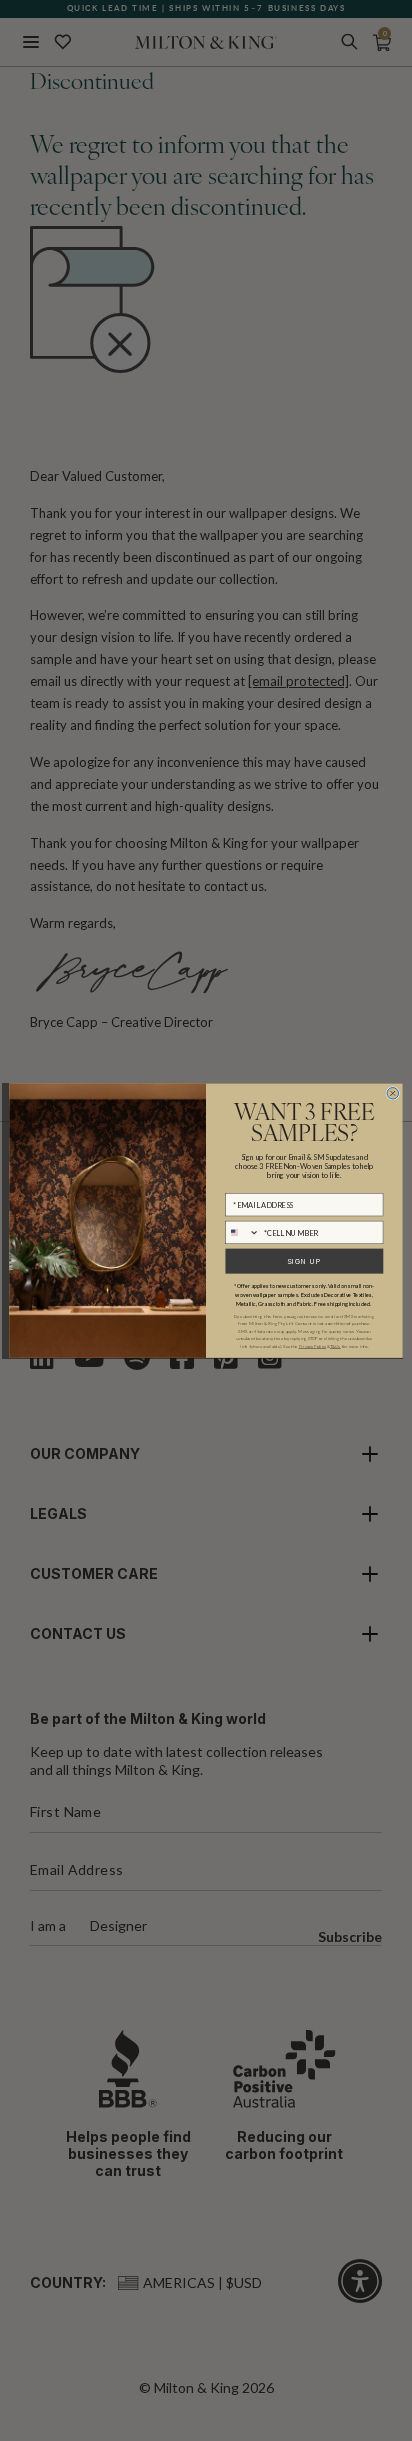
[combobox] (242, 1232)
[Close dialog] (393, 1093)
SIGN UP (304, 1261)
